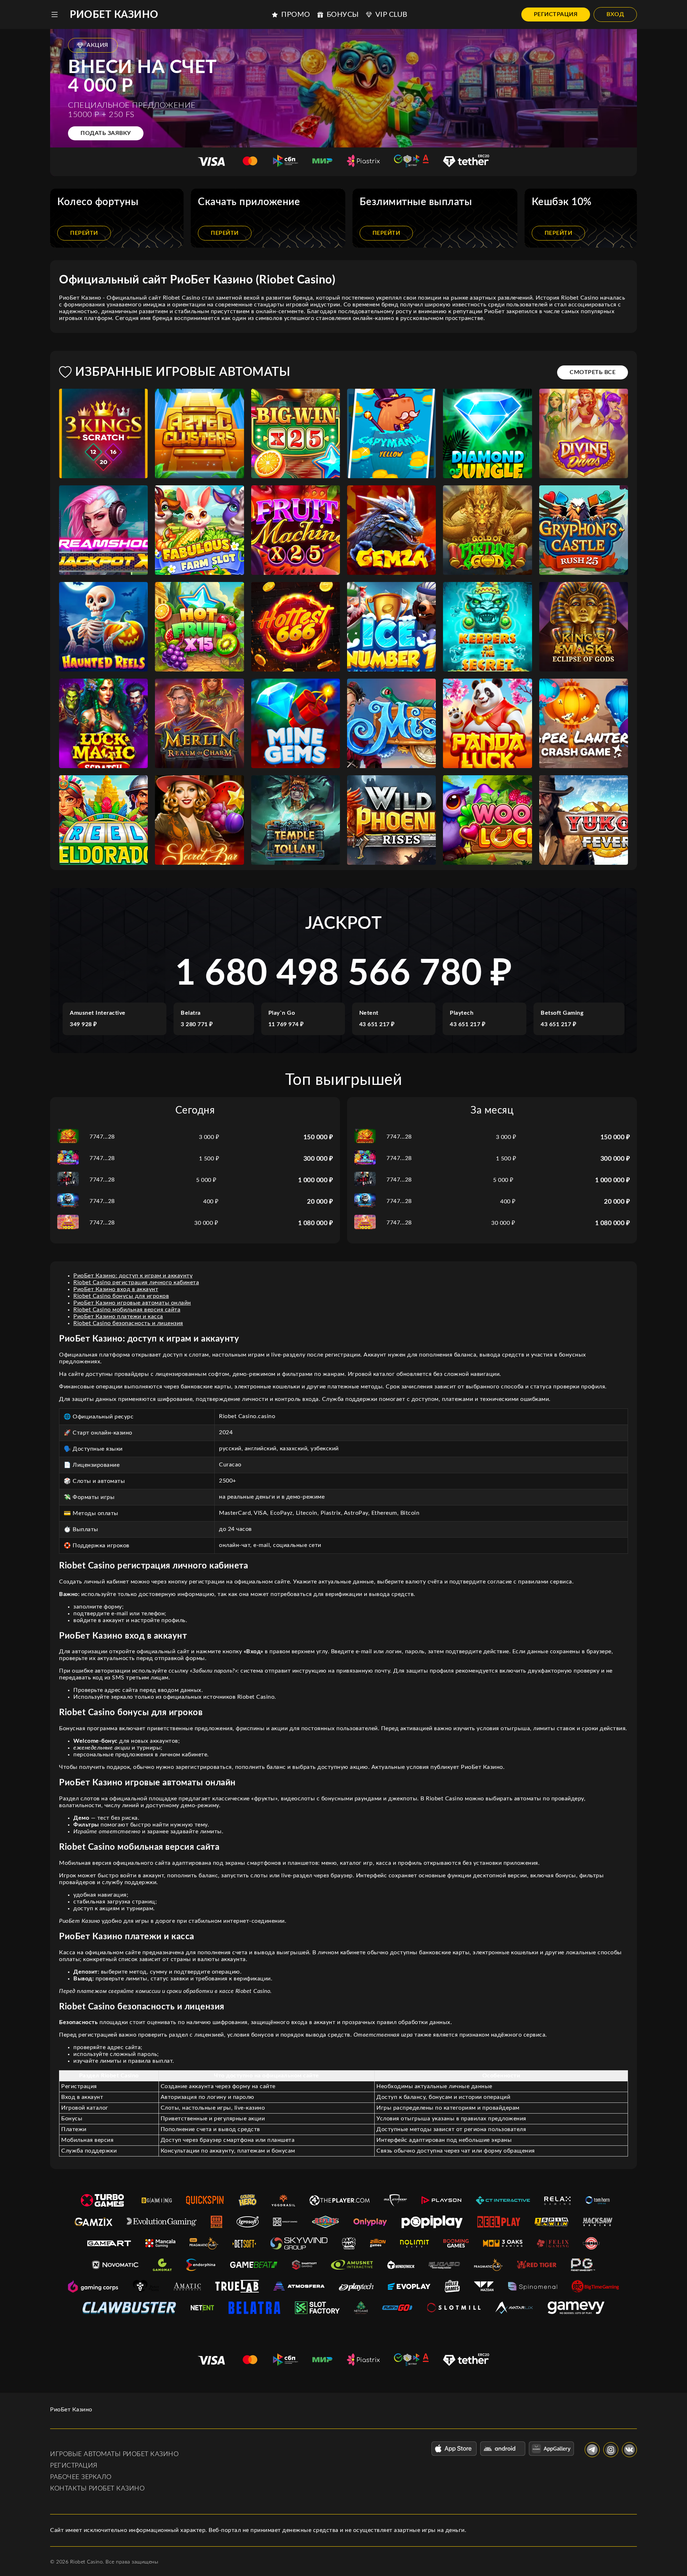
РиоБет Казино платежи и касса (118, 1316)
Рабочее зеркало (81, 2477)
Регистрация (556, 14)
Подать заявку (106, 133)
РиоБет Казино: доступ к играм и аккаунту (133, 1276)
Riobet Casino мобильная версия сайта (127, 1310)
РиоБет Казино (114, 15)
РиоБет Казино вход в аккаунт (116, 1289)
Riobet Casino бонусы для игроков (121, 1296)
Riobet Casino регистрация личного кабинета (136, 1282)
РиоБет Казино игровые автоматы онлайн (132, 1303)
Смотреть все (593, 372)
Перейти (84, 233)
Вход (615, 14)
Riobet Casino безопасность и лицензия (128, 1323)
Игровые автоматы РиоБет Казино (114, 2454)
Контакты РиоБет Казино (97, 2489)
